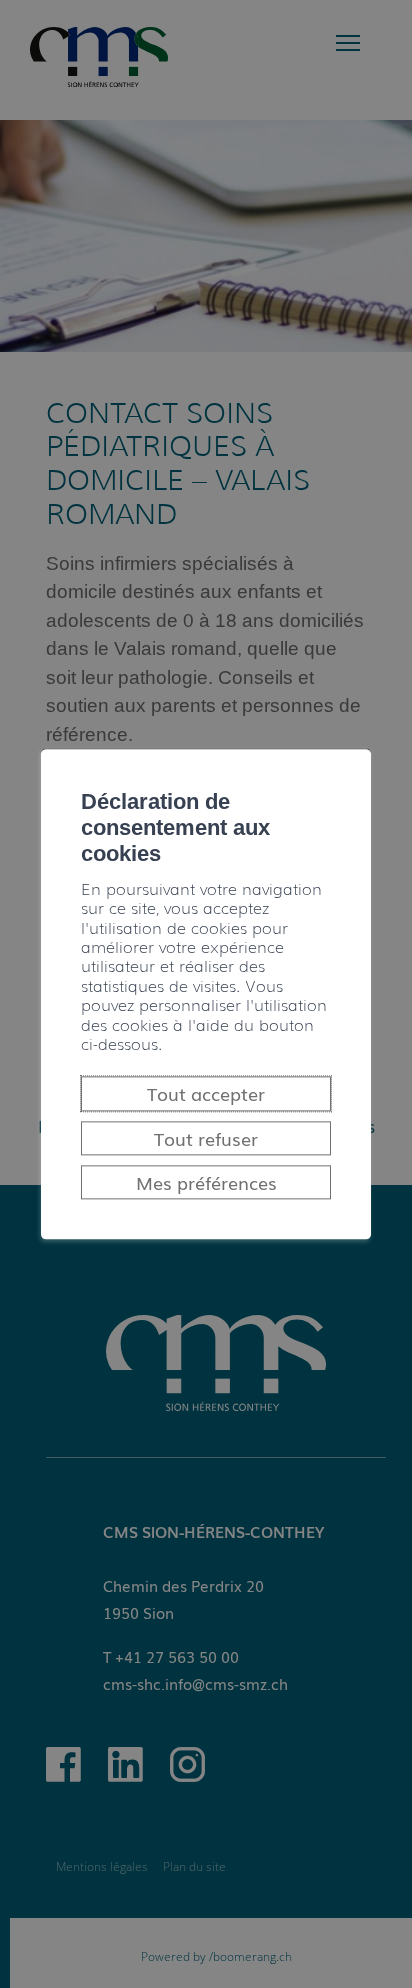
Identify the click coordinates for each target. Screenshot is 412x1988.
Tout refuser (206, 1138)
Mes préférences (206, 1182)
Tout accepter (206, 1094)
